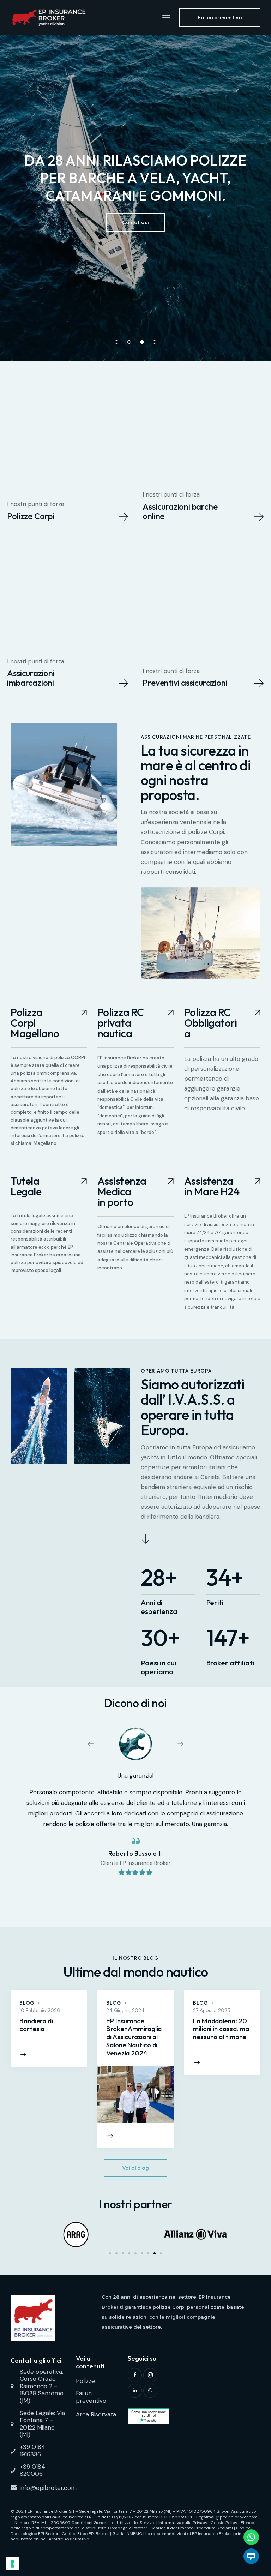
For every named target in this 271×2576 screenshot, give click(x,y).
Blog (27, 2003)
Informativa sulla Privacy (183, 2523)
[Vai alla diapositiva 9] (161, 2253)
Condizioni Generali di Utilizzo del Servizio (113, 2523)
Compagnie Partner (128, 2528)
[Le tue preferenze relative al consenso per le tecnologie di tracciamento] (12, 2564)
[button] (95, 1744)
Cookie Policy (224, 2523)
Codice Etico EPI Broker (85, 2534)
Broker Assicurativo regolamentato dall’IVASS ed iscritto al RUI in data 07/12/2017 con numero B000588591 (133, 2514)
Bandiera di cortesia (36, 2025)
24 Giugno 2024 (125, 2010)
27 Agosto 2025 (212, 2010)
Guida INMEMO (127, 2534)
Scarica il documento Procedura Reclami (192, 2528)
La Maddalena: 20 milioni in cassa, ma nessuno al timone (221, 2029)
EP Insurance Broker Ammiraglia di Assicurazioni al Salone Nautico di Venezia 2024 (134, 2037)
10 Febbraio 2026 (40, 2010)
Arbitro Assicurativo (69, 2539)
